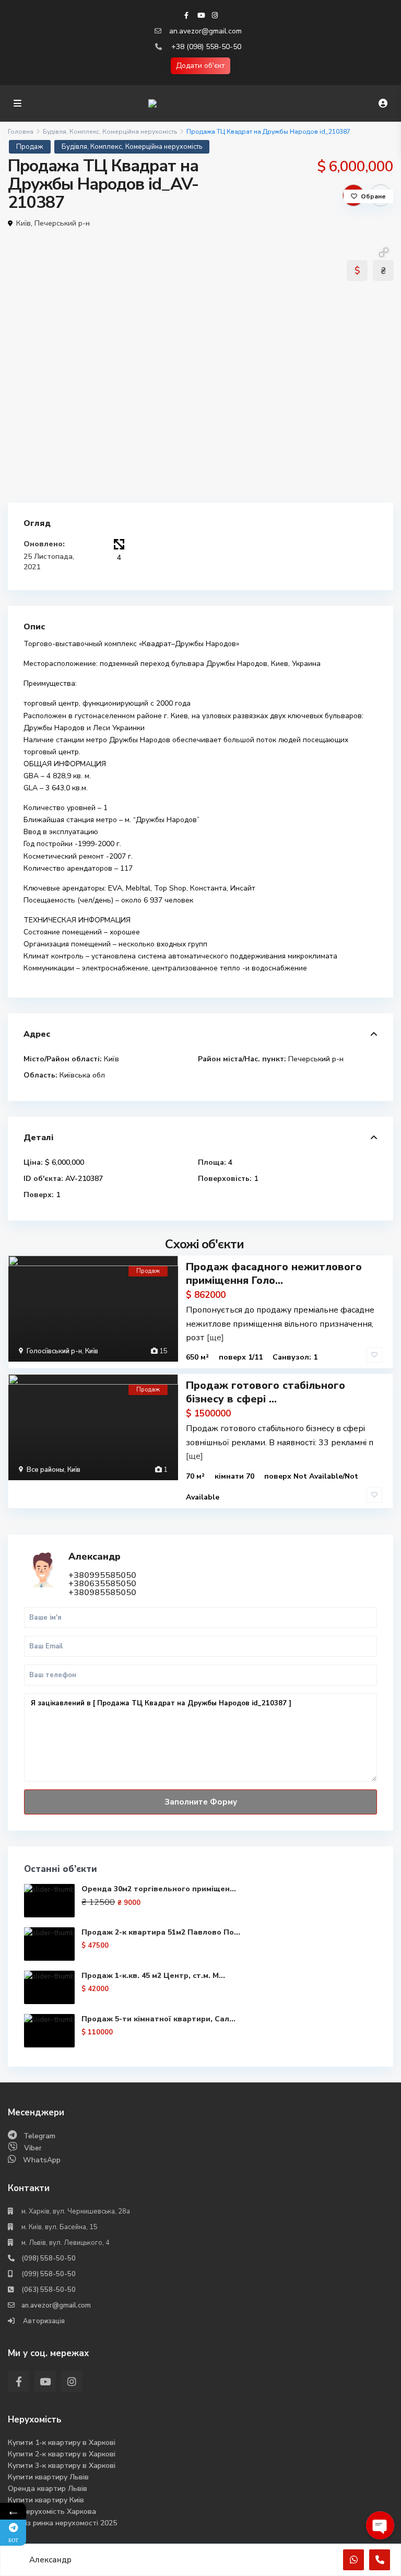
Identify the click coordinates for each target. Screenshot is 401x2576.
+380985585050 (102, 1593)
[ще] (215, 1338)
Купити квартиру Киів (46, 2500)
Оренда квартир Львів (48, 2489)
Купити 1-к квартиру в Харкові (62, 2443)
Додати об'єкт (200, 66)
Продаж (30, 147)
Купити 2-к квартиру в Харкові (62, 2454)
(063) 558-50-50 (49, 2290)
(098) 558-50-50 (49, 2258)
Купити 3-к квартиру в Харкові (62, 2466)
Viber (33, 2148)
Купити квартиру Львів (48, 2477)
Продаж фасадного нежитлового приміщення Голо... (274, 1274)
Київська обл (82, 1075)
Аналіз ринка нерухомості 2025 (62, 2523)
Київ (23, 223)
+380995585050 (102, 1575)
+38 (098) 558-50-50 (206, 47)
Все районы (45, 1470)
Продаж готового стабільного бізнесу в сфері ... (266, 1392)
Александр (95, 1556)
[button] (384, 252)
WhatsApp (42, 2160)
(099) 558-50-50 (49, 2274)
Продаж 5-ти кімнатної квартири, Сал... (158, 2019)
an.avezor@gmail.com (205, 31)
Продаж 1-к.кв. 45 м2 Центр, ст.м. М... (153, 1976)
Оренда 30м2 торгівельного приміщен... (159, 1889)
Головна (21, 132)
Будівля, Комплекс (71, 132)
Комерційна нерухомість (140, 132)
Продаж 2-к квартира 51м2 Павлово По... (161, 1932)
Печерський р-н (62, 223)
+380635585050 (102, 1584)
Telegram (39, 2136)
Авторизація (43, 2321)
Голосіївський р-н (54, 1351)
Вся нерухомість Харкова (52, 2511)
